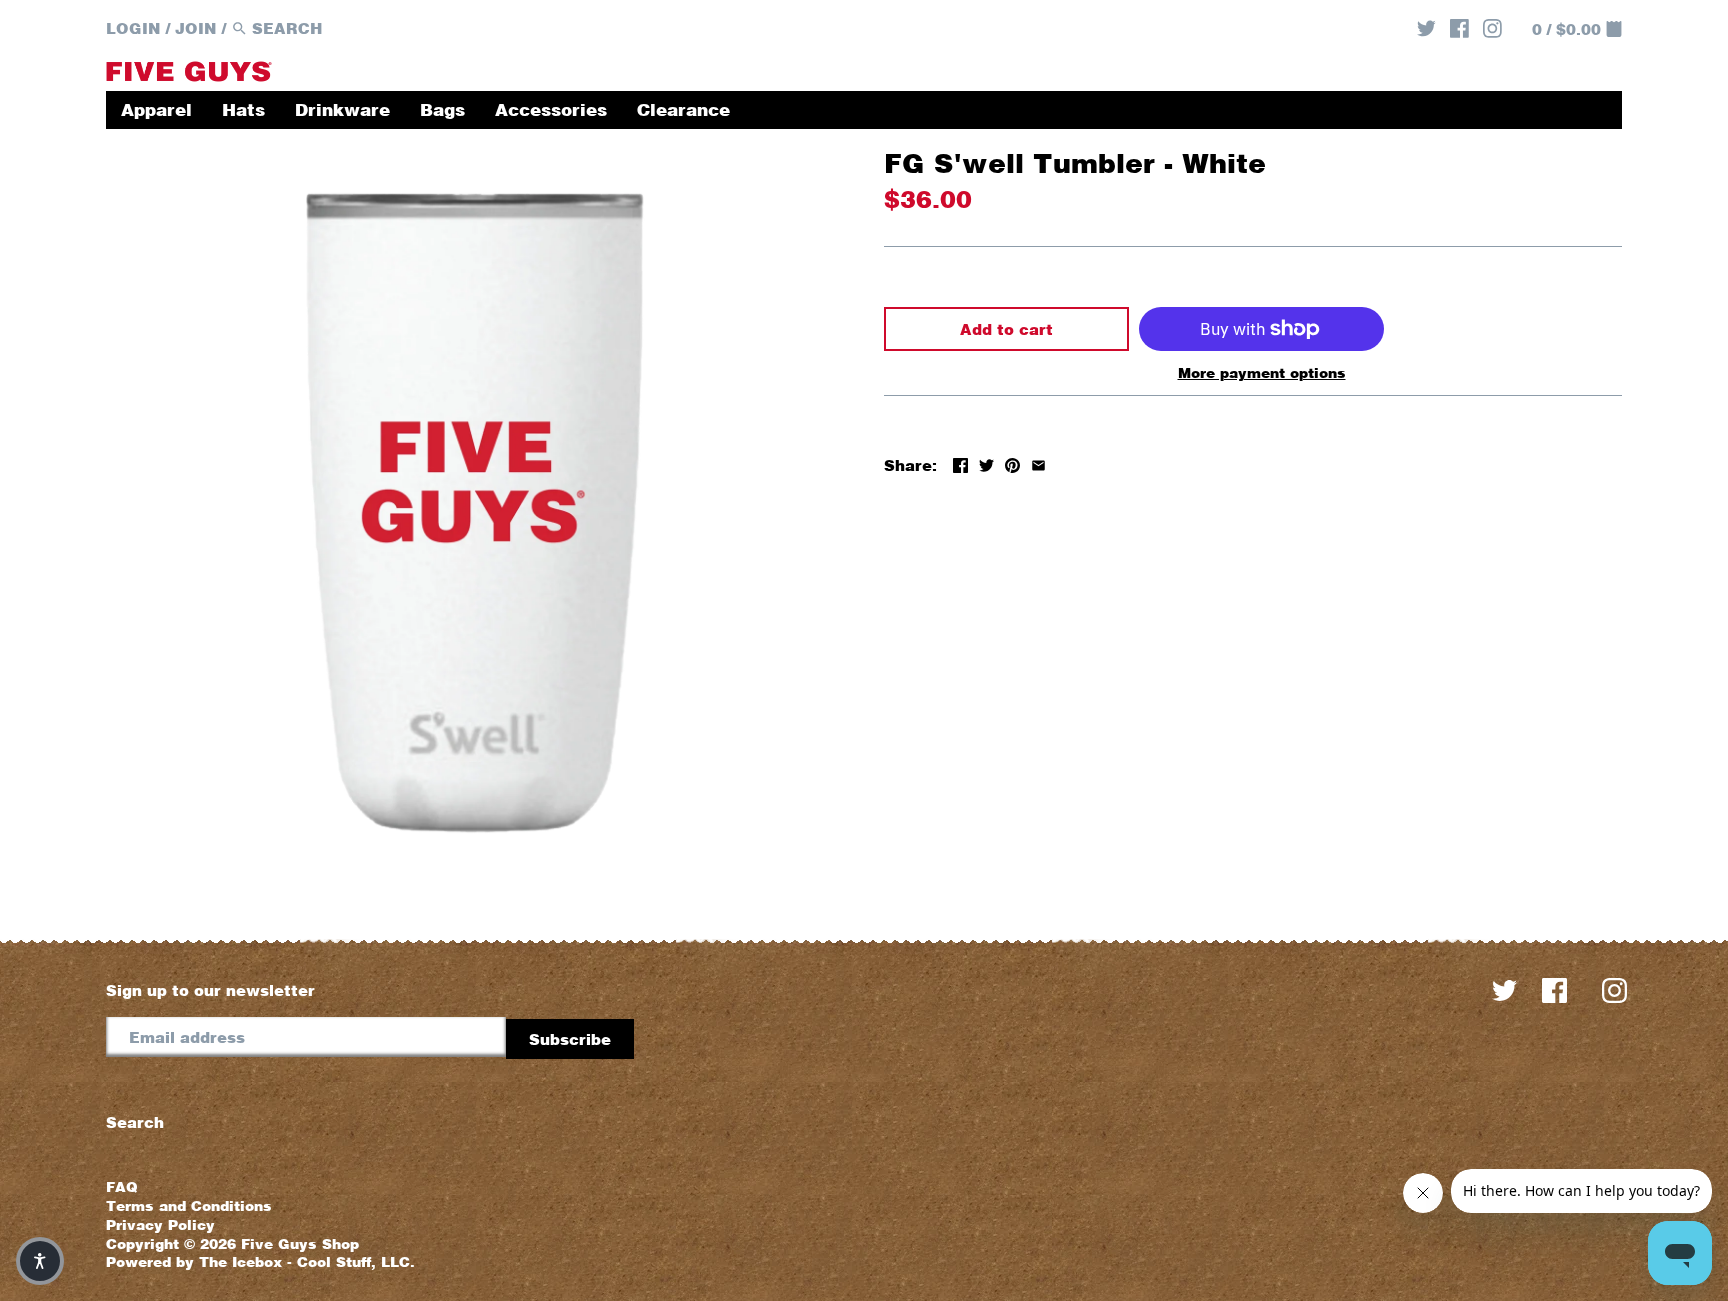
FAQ (122, 1187)
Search (135, 1122)
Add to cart (1006, 329)
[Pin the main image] (1012, 463)
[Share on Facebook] (960, 463)
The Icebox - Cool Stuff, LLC (304, 1262)
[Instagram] (1492, 27)
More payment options (1262, 372)
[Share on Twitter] (986, 463)
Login (133, 28)
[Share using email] (1038, 463)
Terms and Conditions (189, 1206)
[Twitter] (1426, 27)
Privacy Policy (160, 1225)
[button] (40, 1261)
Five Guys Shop (300, 1244)
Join (196, 28)
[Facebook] (1459, 27)
